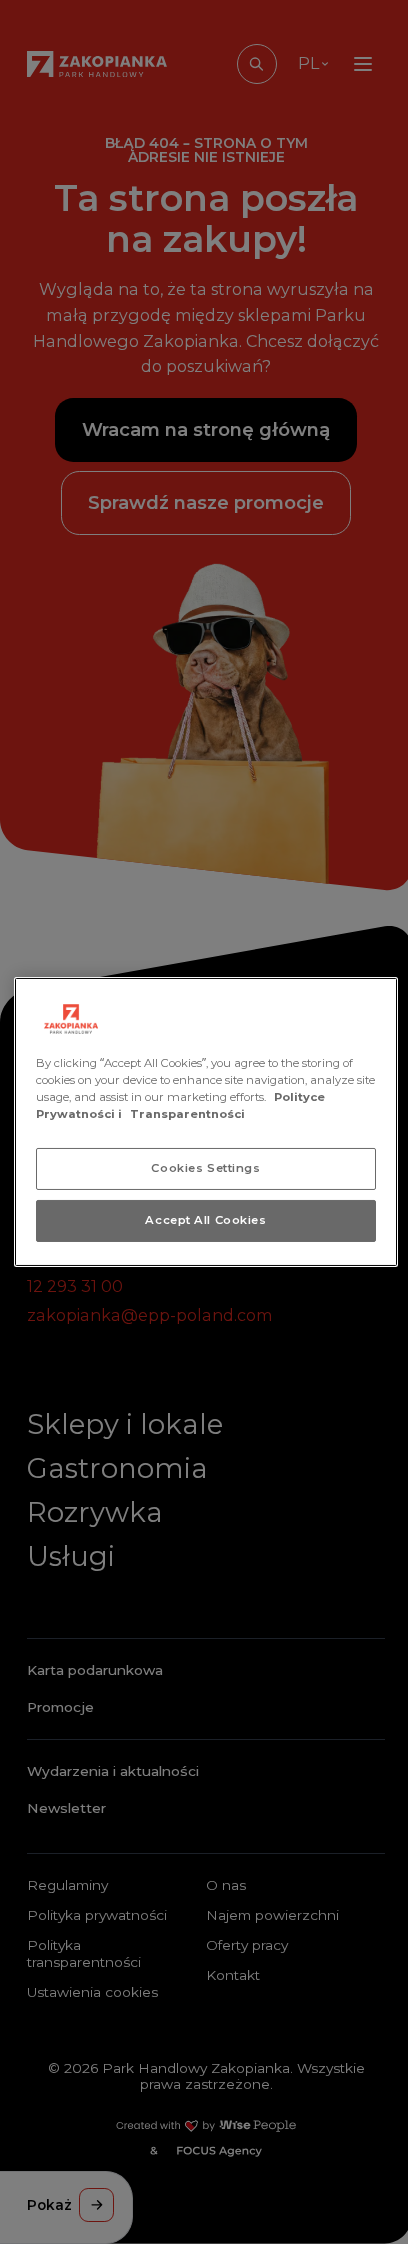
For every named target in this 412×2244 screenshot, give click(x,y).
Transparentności (187, 1114)
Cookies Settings (205, 1168)
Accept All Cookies (205, 1220)
